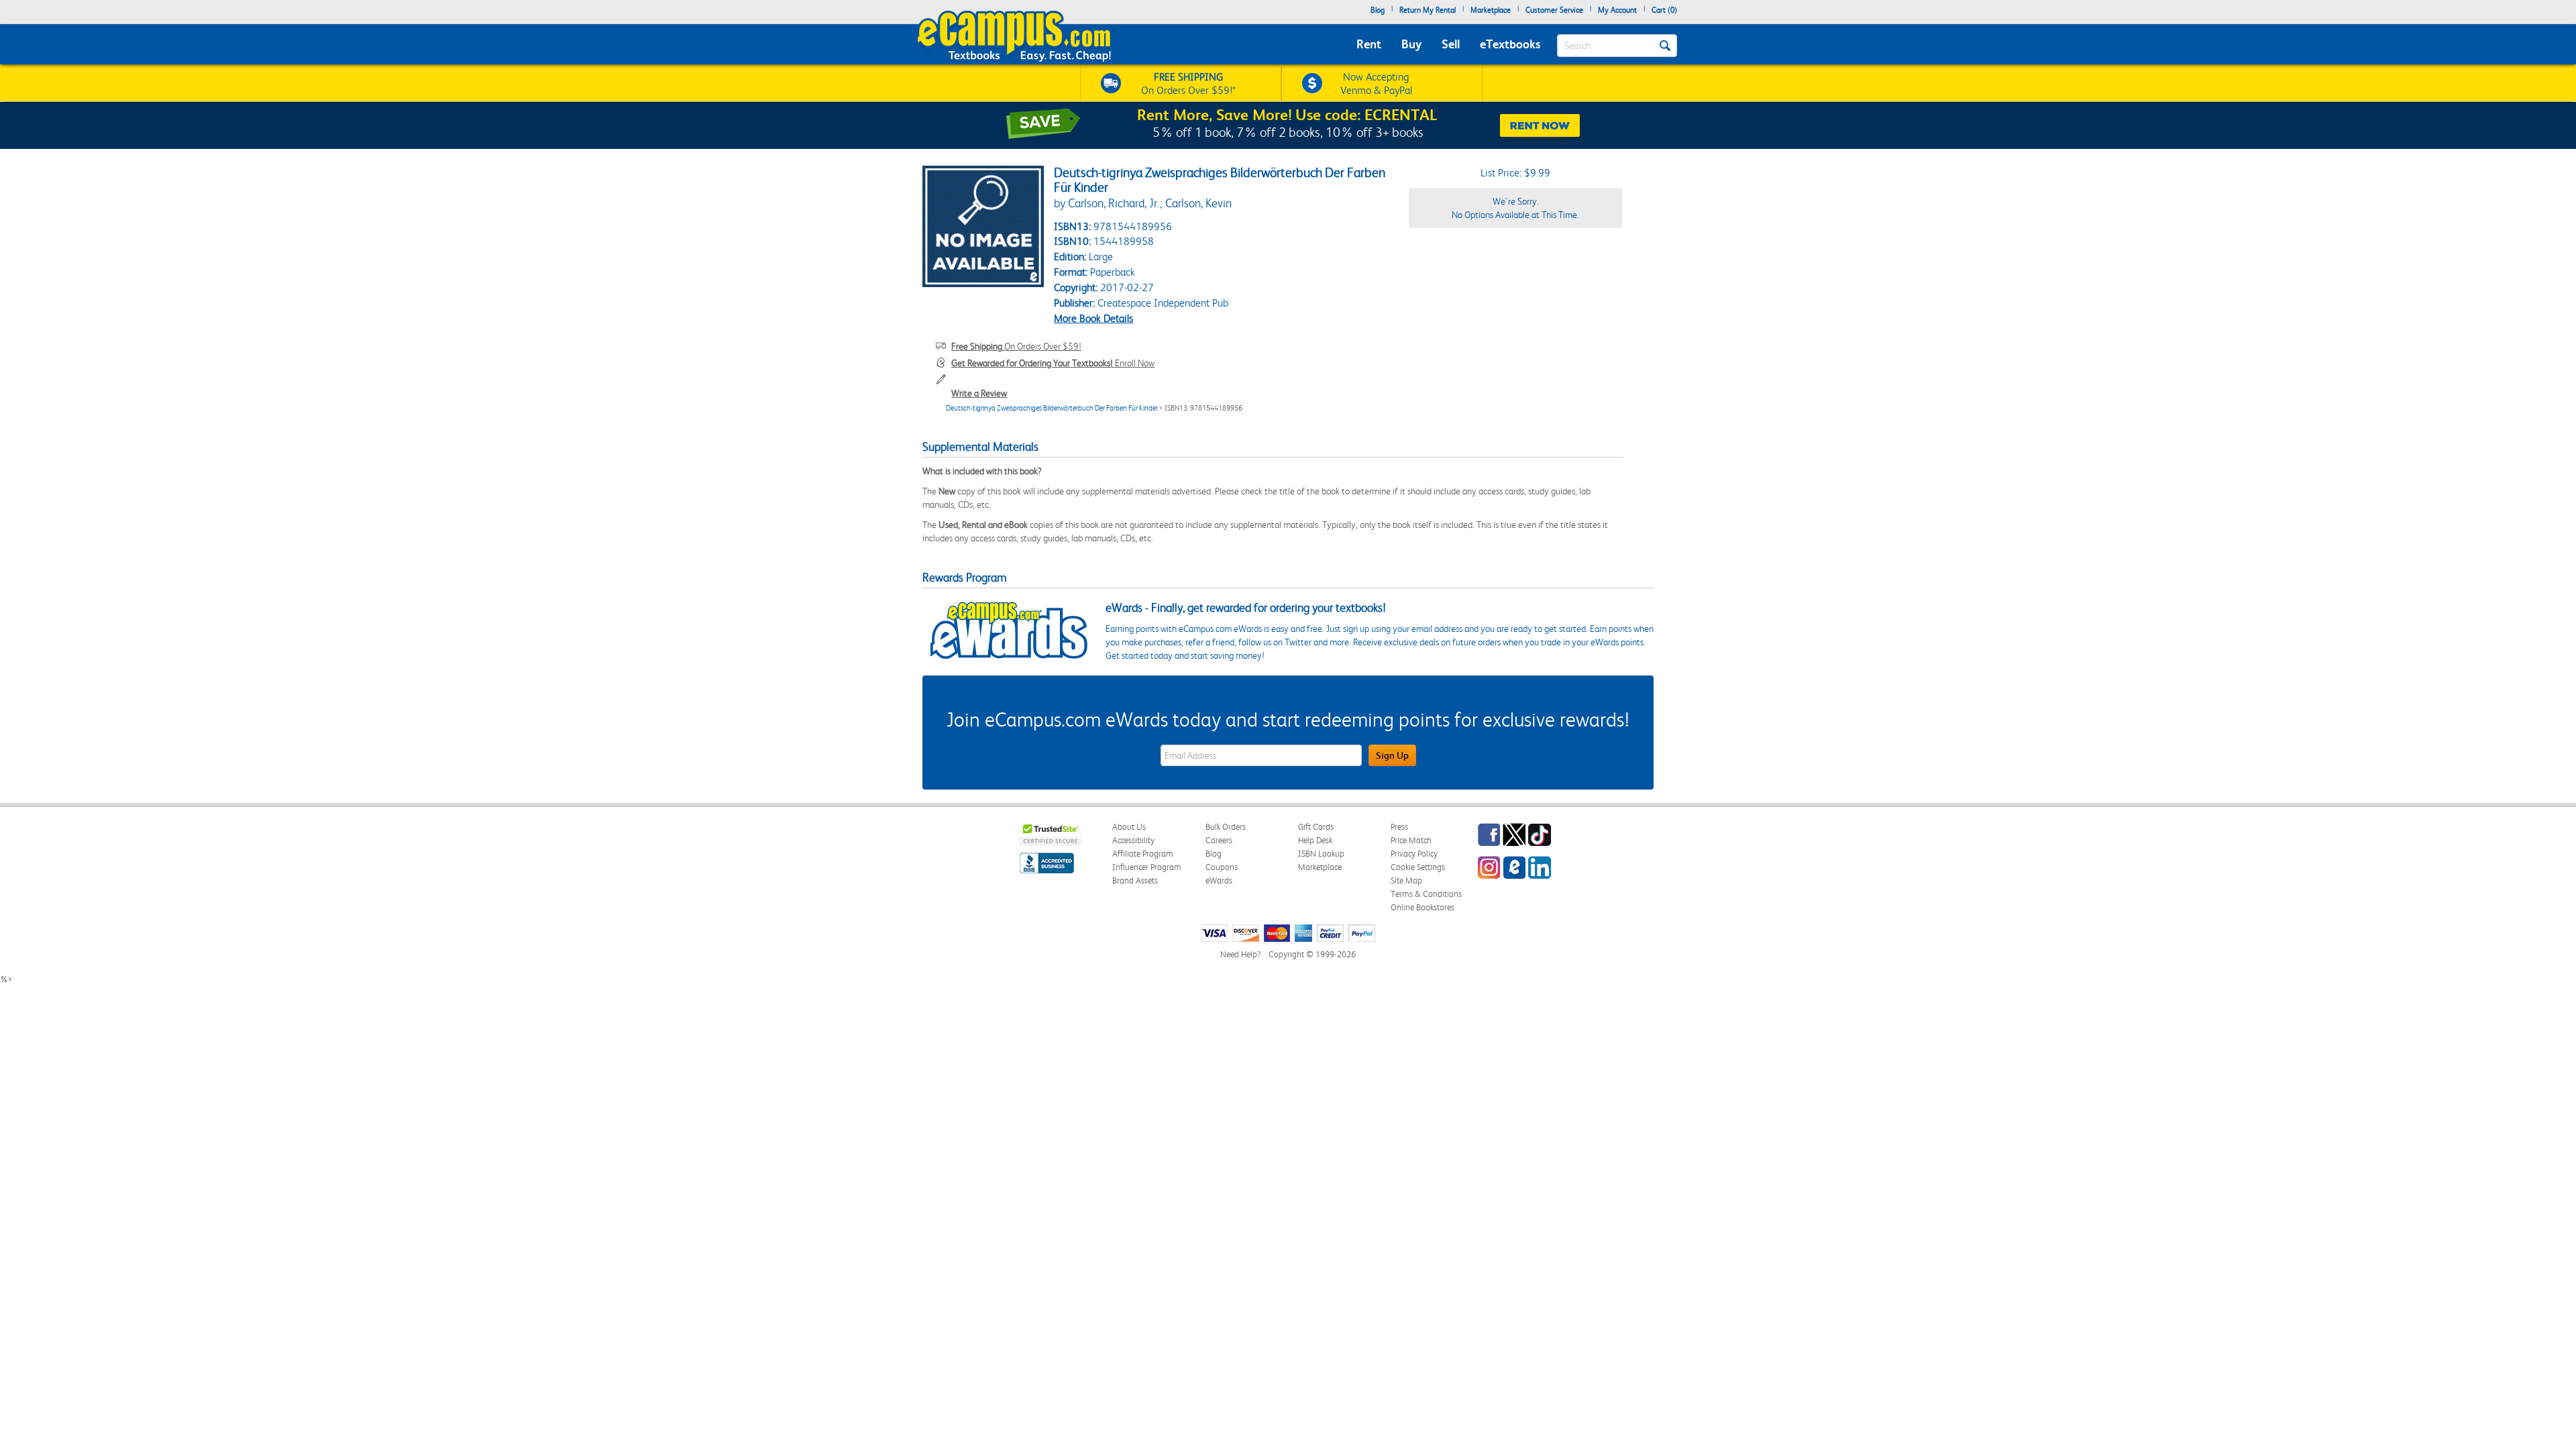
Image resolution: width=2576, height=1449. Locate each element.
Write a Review (979, 393)
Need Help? (1240, 954)
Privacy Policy (1414, 854)
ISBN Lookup (1321, 854)
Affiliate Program (1143, 854)
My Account (1617, 10)
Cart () (1664, 10)
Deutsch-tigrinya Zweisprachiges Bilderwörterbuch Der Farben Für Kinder (1052, 408)
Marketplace (1491, 10)
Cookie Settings (1418, 867)
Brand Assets (1135, 880)
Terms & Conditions (1426, 894)
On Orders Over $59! (1016, 346)
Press (1399, 827)
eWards (1219, 880)
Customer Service (1554, 10)
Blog (1378, 10)
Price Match (1411, 840)
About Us (1129, 827)
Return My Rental (1428, 10)
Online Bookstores (1423, 907)
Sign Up (1392, 755)
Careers (1219, 840)
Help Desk (1315, 840)
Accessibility (1133, 840)
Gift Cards (1316, 827)
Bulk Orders (1226, 827)
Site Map (1406, 880)
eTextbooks (1510, 44)
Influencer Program (1147, 867)
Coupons (1222, 867)
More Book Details (1093, 318)
